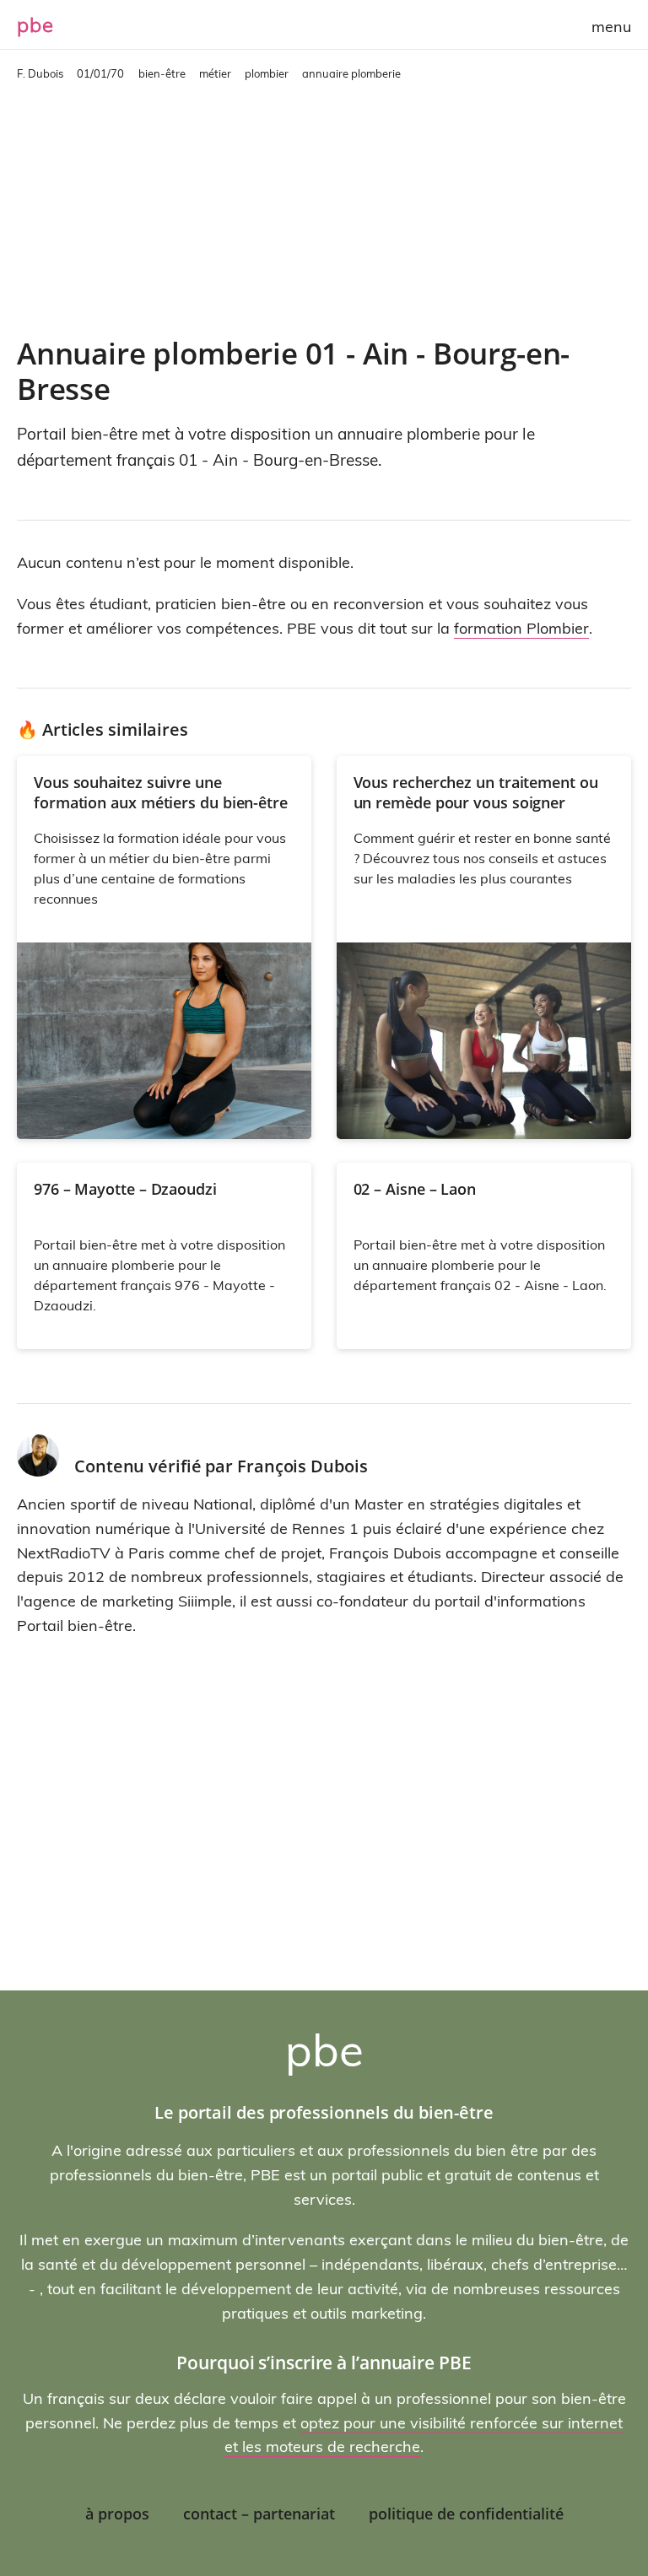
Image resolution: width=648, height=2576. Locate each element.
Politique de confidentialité (466, 2514)
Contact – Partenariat (259, 2514)
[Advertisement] (324, 208)
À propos (117, 2514)
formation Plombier (521, 628)
